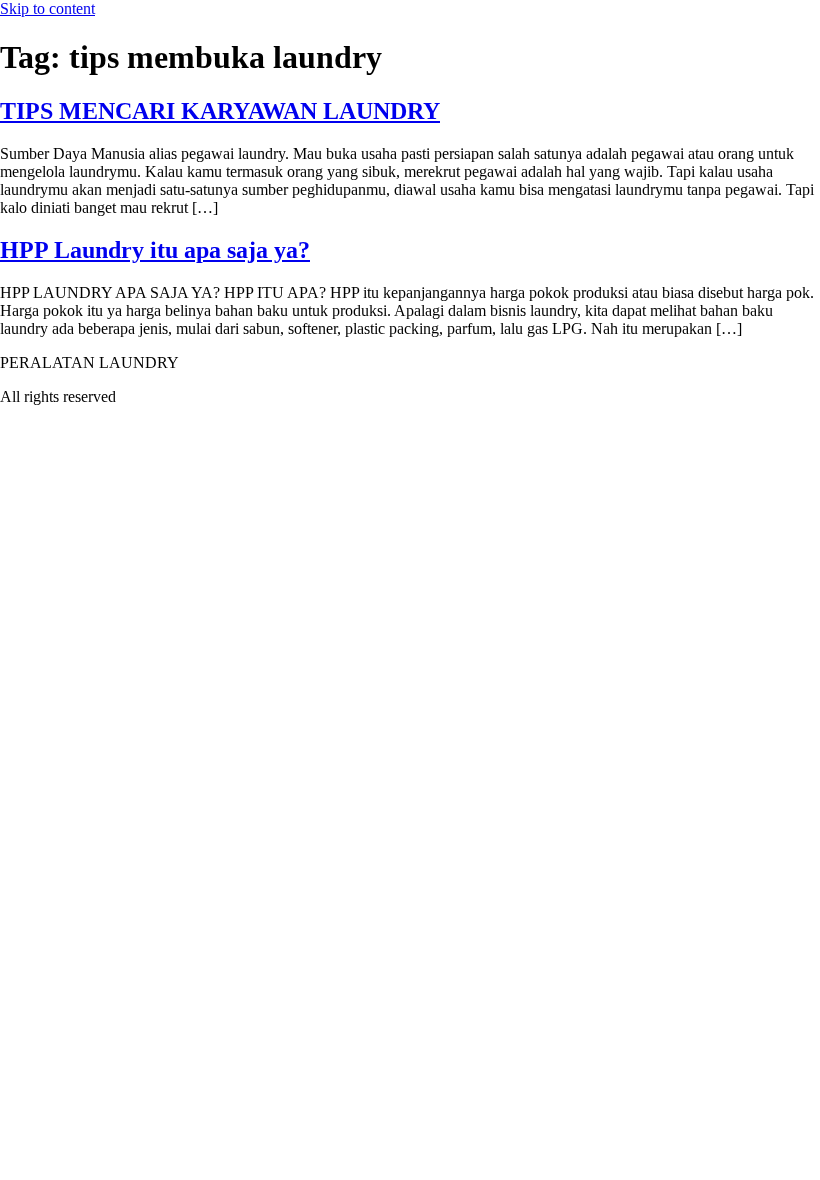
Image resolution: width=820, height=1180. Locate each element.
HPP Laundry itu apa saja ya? (155, 250)
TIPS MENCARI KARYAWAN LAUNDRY (220, 111)
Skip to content (47, 8)
